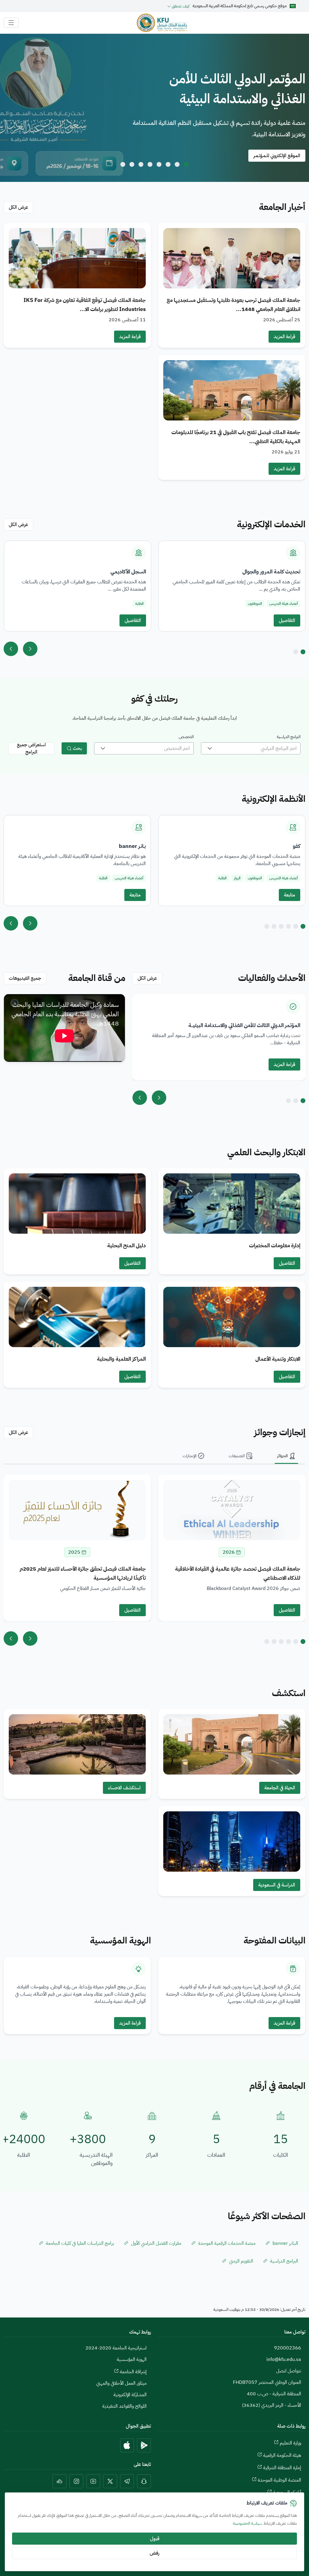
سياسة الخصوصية (247, 2523)
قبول (155, 2539)
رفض (154, 2553)
